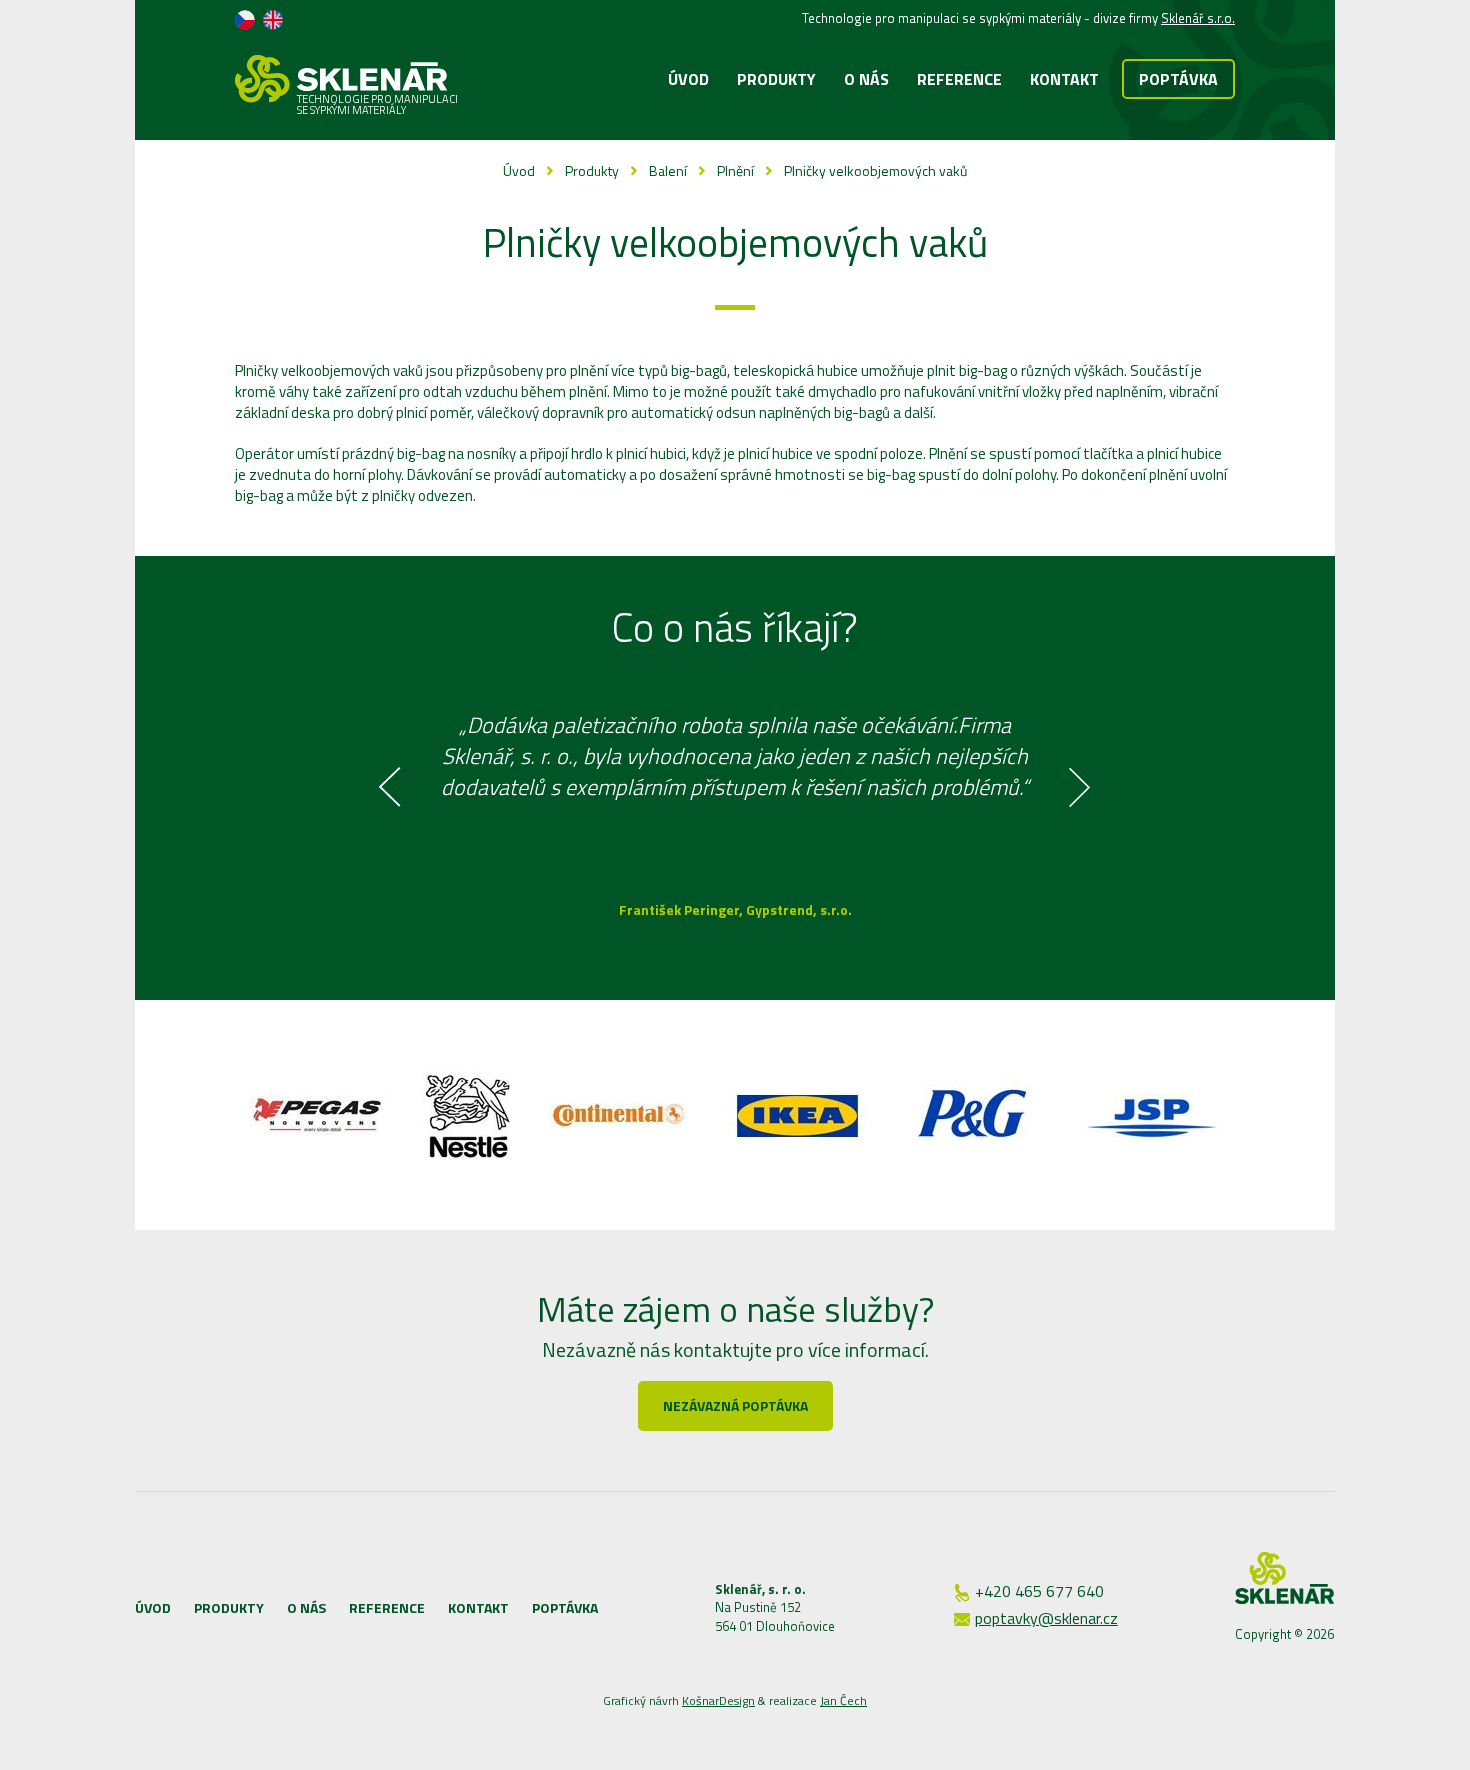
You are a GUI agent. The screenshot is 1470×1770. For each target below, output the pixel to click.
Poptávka (1178, 79)
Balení (668, 170)
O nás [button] (866, 79)
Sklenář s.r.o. (1198, 18)
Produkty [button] (776, 79)
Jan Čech (843, 1700)
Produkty (592, 170)
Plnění (735, 170)
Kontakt (1064, 79)
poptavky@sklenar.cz (1046, 1618)
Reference (959, 79)
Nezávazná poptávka (735, 1405)
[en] (273, 20)
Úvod (688, 79)
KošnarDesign (718, 1700)
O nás (306, 1608)
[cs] (245, 20)
